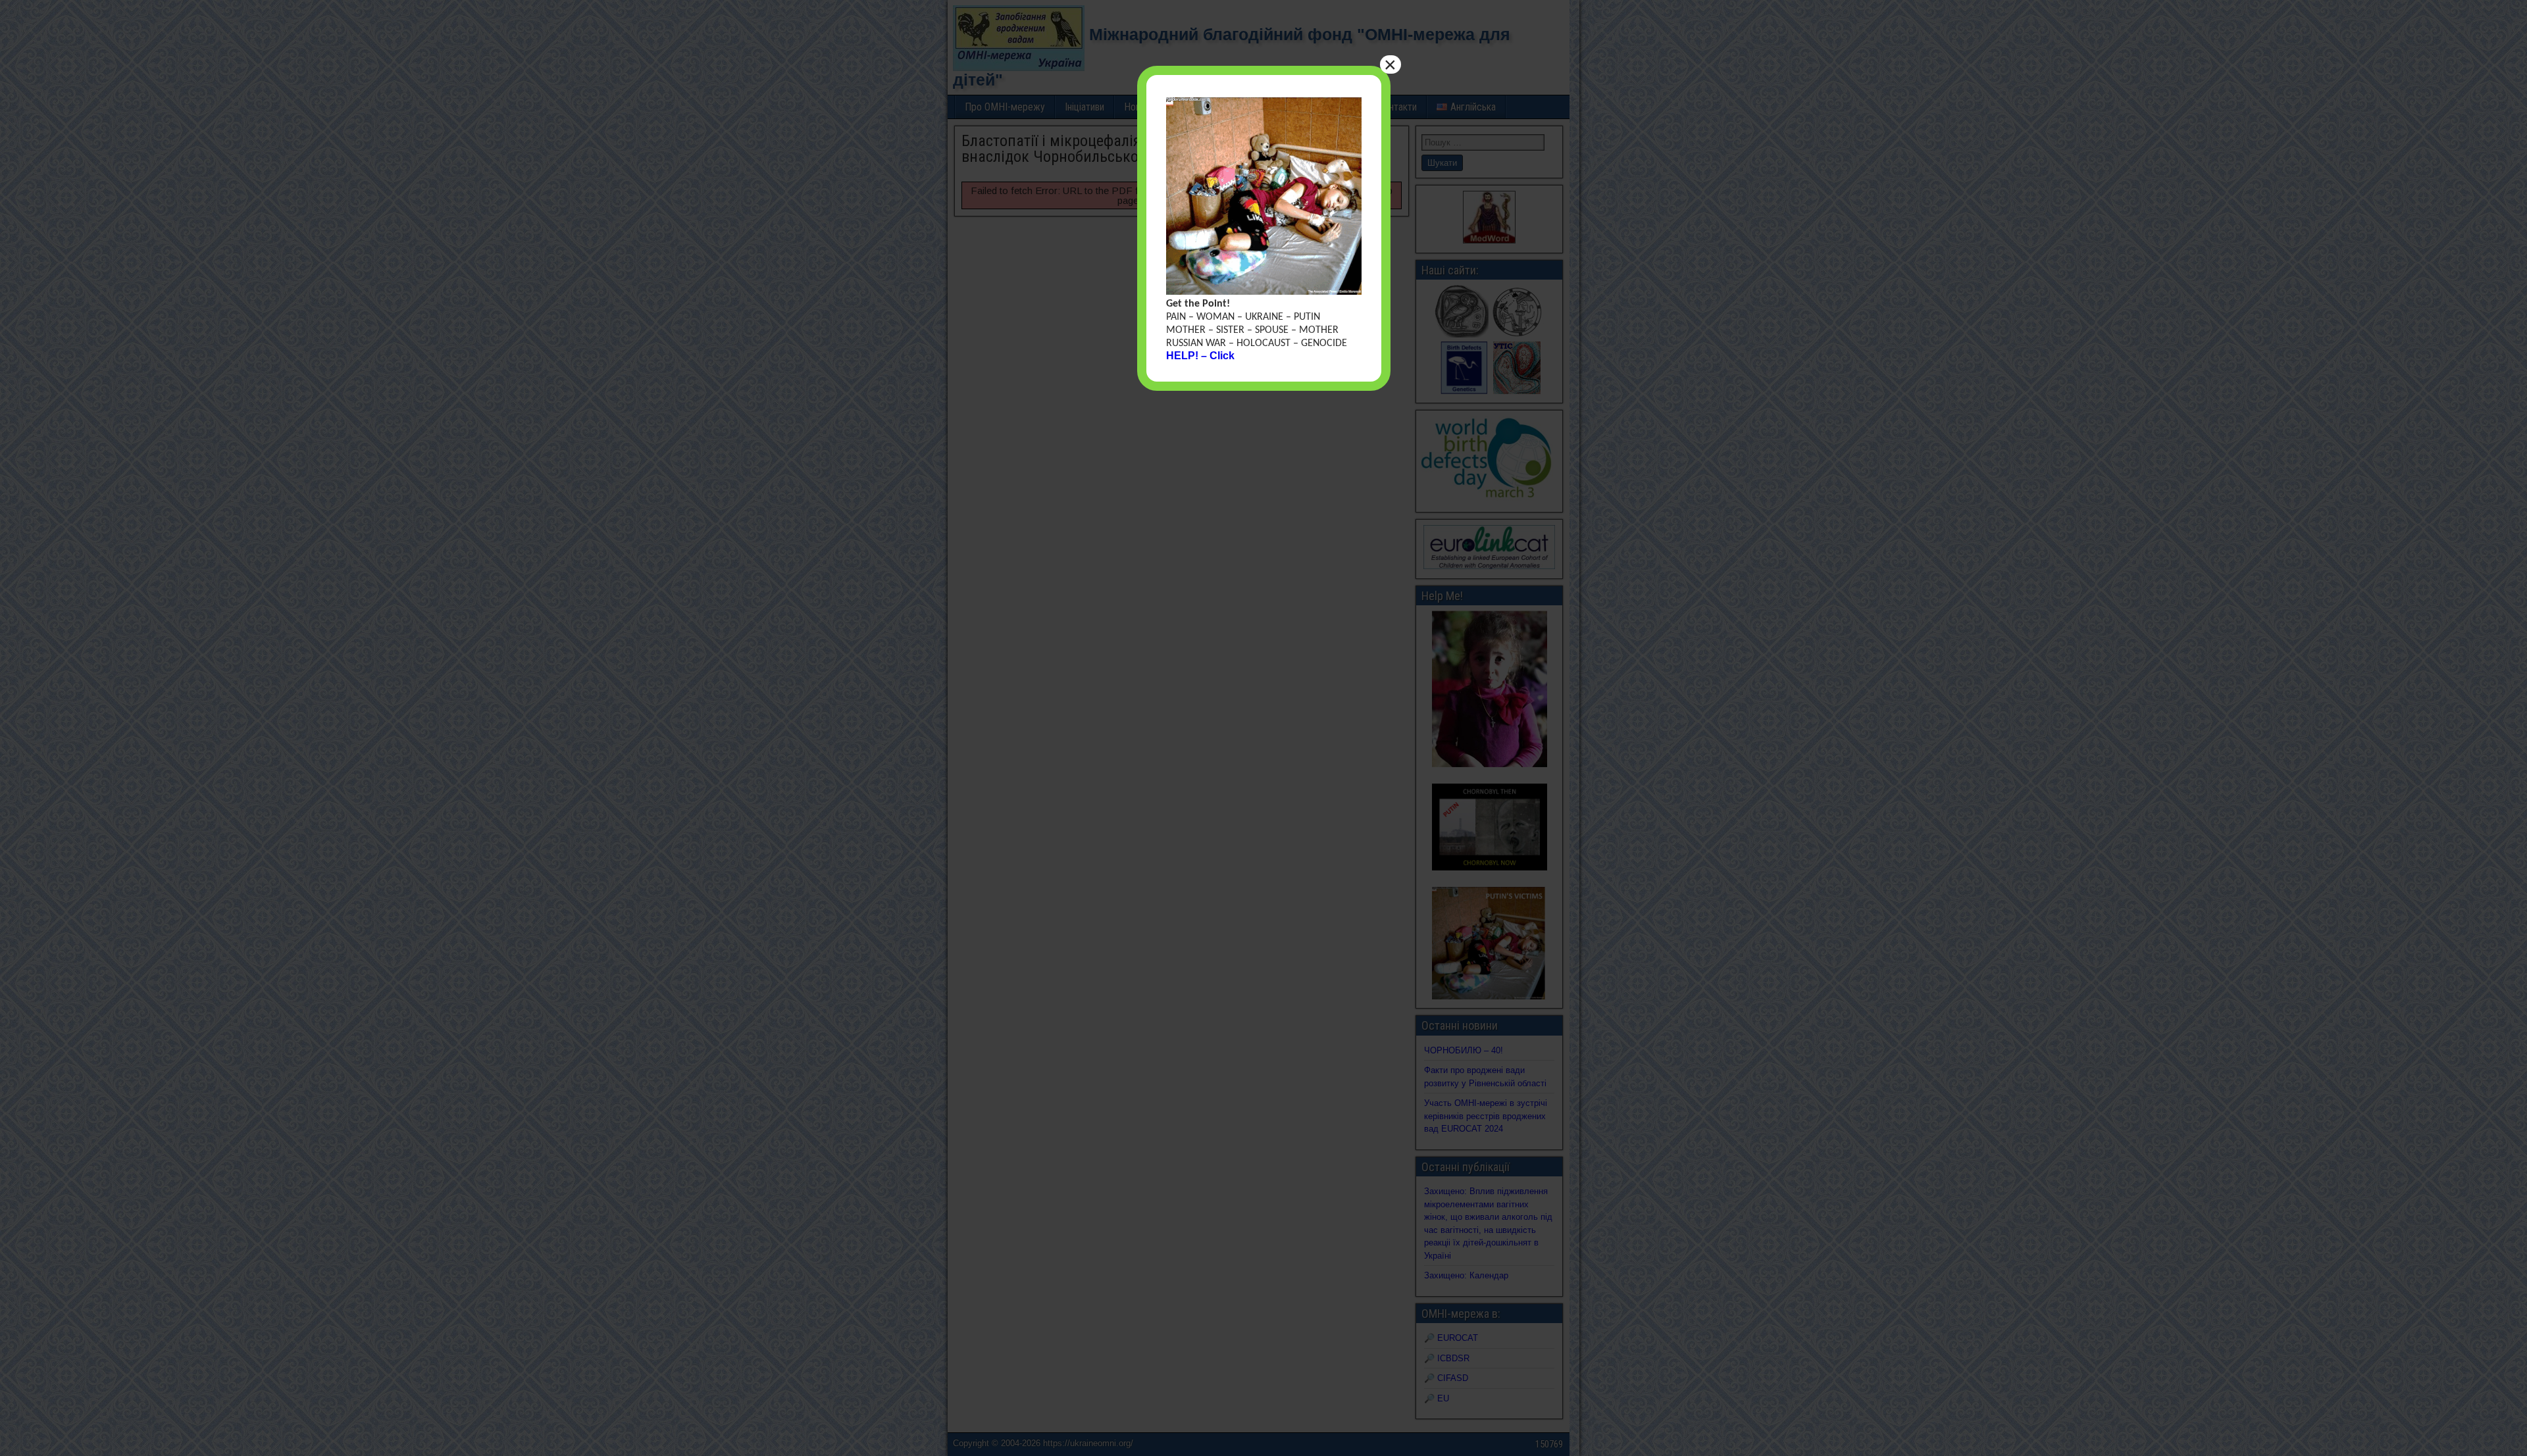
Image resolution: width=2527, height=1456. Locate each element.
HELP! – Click (1200, 356)
